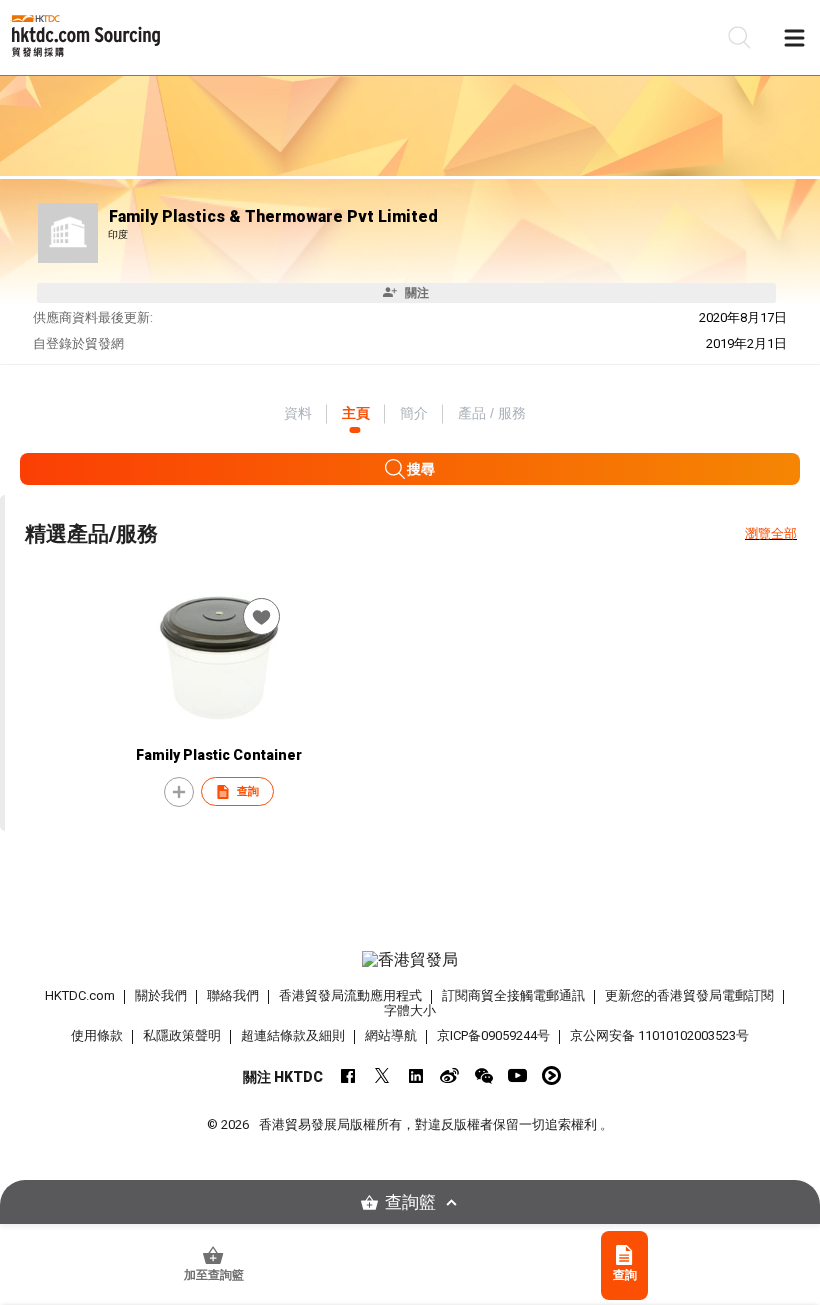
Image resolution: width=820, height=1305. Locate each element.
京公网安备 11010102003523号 (659, 1035)
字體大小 (410, 1010)
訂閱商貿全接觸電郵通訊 (513, 995)
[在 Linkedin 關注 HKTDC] (415, 1075)
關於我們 (161, 995)
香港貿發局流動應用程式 (350, 995)
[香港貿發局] (410, 960)
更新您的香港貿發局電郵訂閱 (689, 995)
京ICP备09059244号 (493, 1035)
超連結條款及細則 (293, 1035)
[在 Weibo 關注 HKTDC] (449, 1075)
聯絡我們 (233, 995)
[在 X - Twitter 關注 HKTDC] (381, 1075)
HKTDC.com (80, 995)
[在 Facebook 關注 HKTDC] (347, 1075)
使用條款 (97, 1035)
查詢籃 (410, 1202)
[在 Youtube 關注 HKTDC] (517, 1075)
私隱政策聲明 (182, 1035)
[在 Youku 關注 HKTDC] (551, 1075)
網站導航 (391, 1035)
